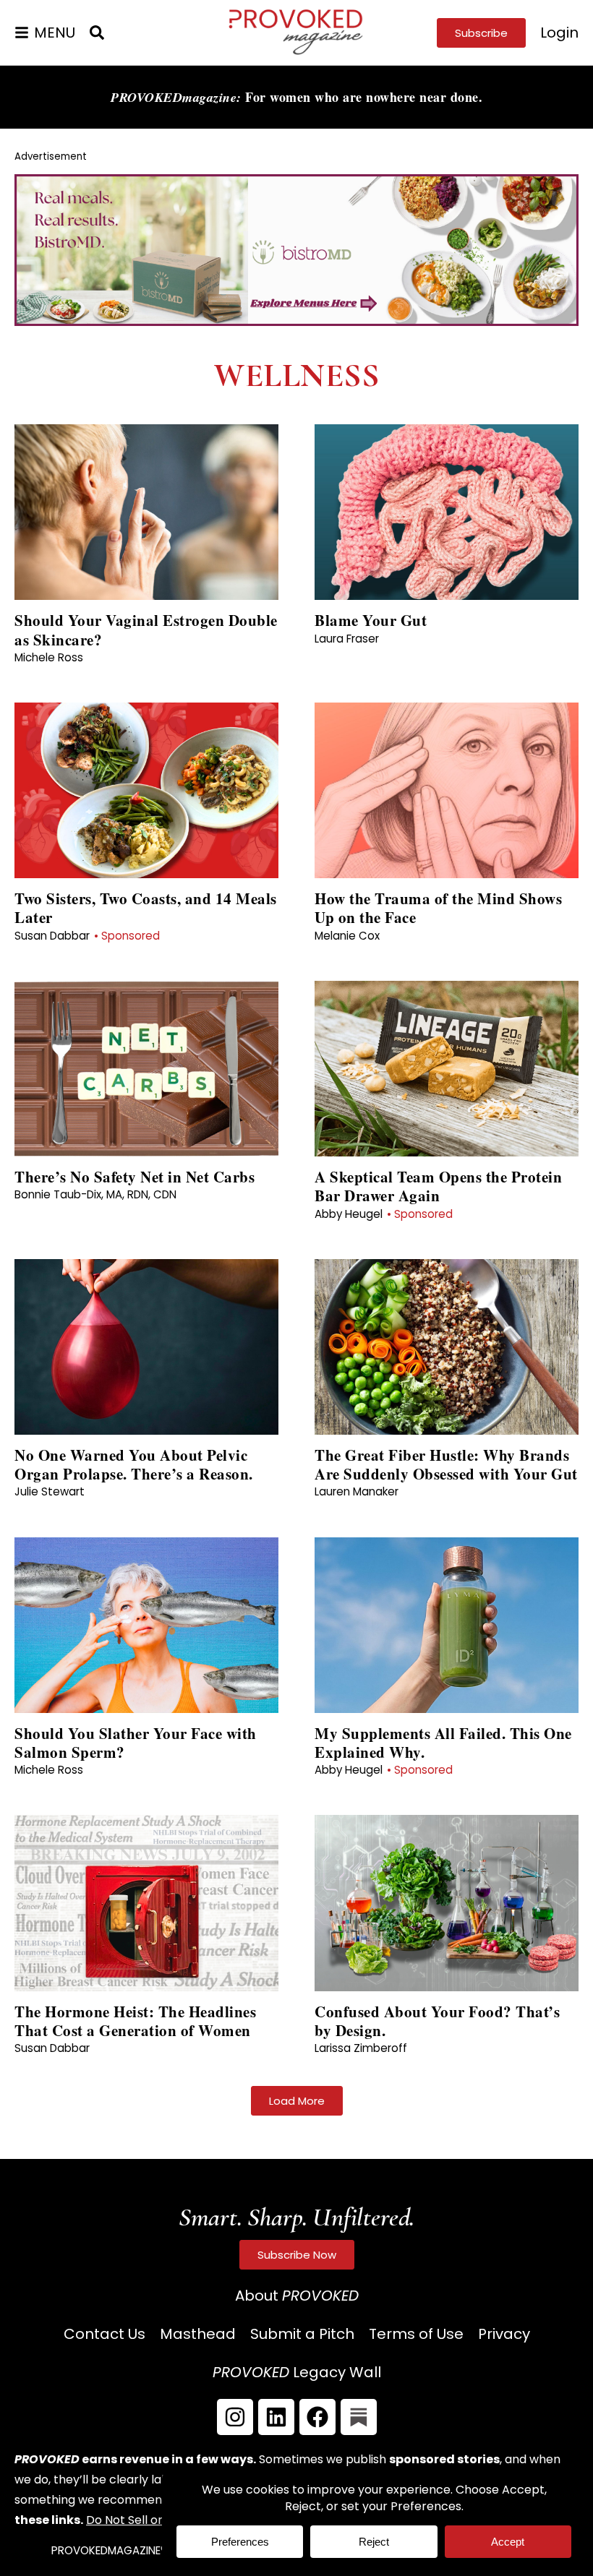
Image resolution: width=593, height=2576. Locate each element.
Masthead (198, 2334)
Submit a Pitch (302, 2334)
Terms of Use (416, 2334)
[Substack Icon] (359, 2417)
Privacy (504, 2334)
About (297, 2296)
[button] (297, 2101)
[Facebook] (317, 2417)
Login (559, 33)
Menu (55, 33)
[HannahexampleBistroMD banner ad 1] (296, 321)
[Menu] (22, 33)
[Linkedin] (276, 2417)
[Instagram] (235, 2417)
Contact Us (104, 2334)
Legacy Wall (297, 2372)
